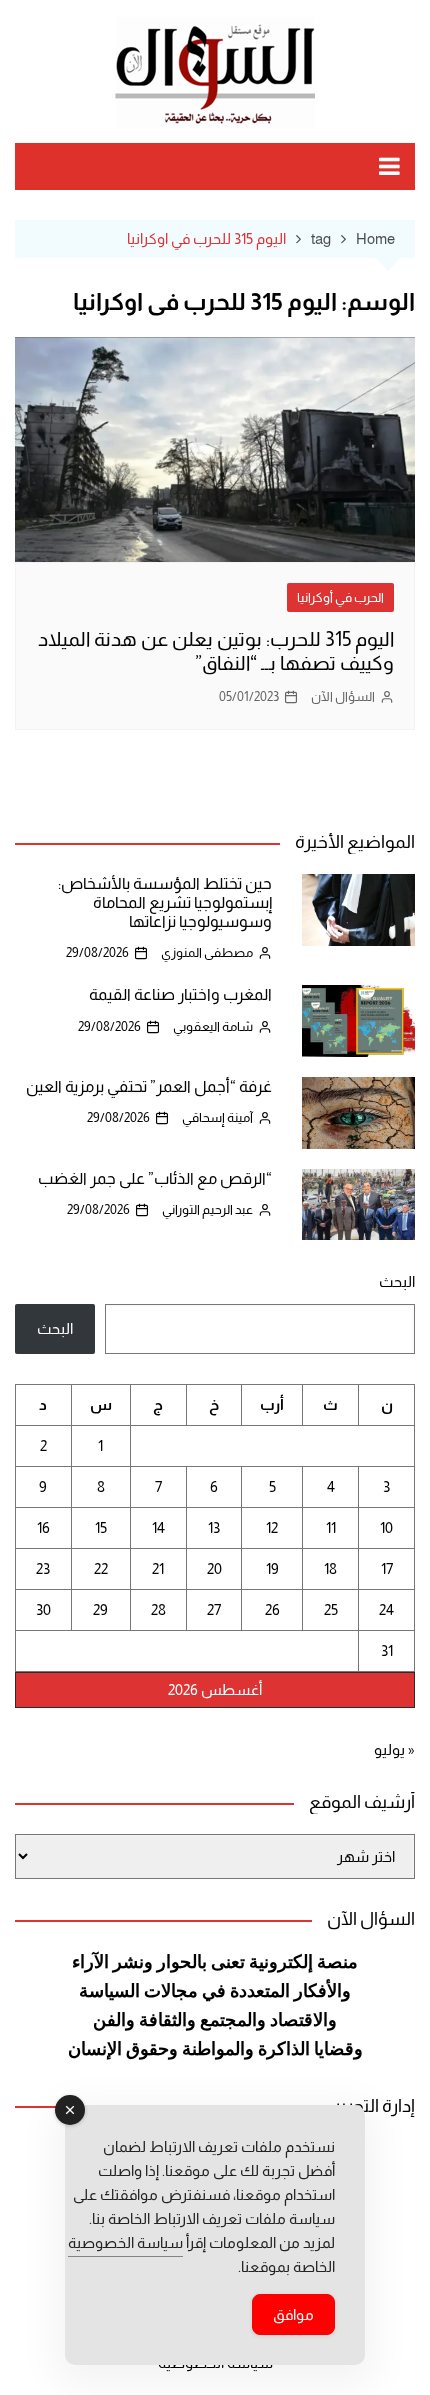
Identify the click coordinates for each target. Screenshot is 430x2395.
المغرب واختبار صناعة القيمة (180, 994)
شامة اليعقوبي (213, 1026)
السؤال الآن (343, 696)
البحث (397, 1281)
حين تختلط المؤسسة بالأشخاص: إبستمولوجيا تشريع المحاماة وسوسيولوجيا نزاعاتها (165, 902)
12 (272, 1527)
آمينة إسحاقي (217, 1117)
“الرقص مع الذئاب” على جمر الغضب (155, 1178)
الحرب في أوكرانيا (340, 597)
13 (214, 1527)
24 (386, 1609)
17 (387, 1568)
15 (101, 1527)
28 (158, 1609)
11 (331, 1527)
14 (158, 1527)
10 (386, 1527)
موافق (293, 2314)
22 (101, 1568)
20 (214, 1568)
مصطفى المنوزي (207, 952)
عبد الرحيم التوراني (207, 1209)
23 (43, 1568)
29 (100, 1609)
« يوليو (394, 1749)
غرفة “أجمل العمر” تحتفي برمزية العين (149, 1086)
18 (330, 1568)
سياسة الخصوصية (125, 2242)
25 (331, 1609)
